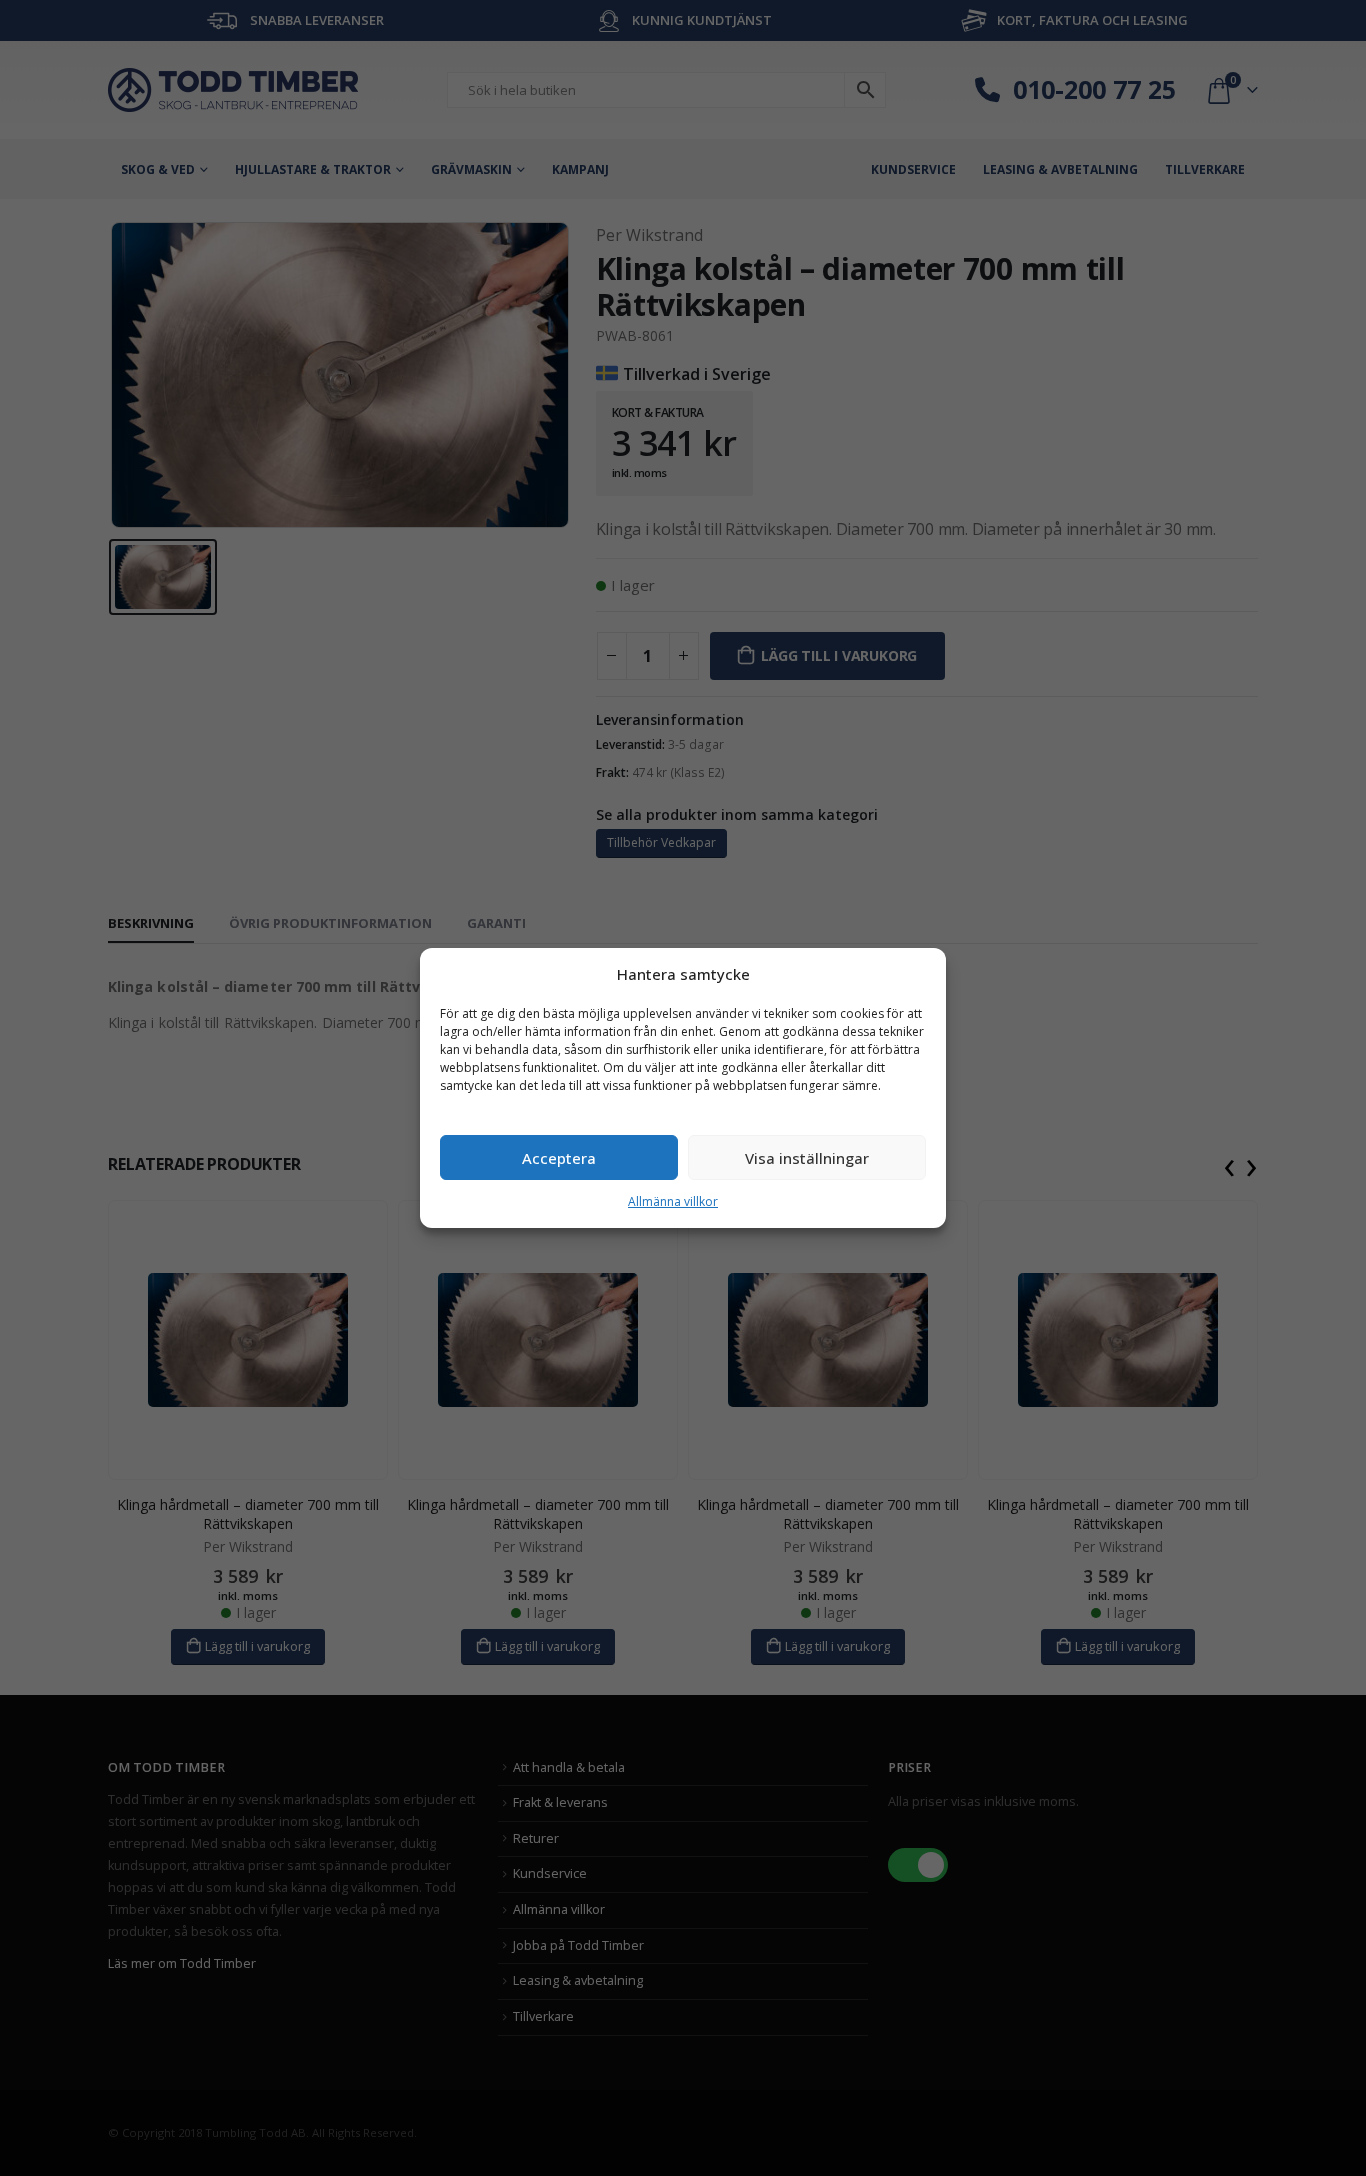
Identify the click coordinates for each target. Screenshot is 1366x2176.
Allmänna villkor (673, 1201)
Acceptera (559, 1158)
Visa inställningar (807, 1158)
